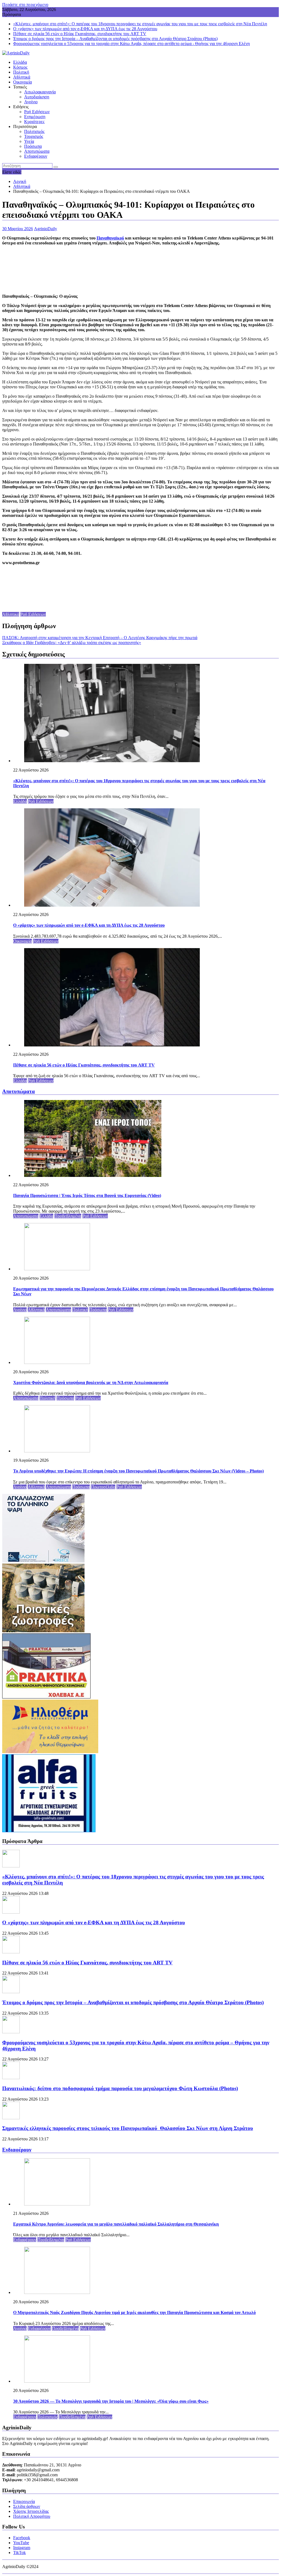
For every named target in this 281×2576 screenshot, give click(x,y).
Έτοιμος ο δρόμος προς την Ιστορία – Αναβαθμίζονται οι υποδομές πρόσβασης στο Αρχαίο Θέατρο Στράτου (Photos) (115, 39)
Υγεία (29, 141)
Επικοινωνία (24, 2501)
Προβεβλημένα (68, 1216)
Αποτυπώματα (37, 151)
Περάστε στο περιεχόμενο (25, 5)
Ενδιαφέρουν (36, 156)
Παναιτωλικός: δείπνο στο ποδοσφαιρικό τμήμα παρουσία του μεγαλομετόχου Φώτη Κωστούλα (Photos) (120, 2088)
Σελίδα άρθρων (27, 2506)
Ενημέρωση (35, 117)
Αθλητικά (22, 77)
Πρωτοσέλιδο (103, 1487)
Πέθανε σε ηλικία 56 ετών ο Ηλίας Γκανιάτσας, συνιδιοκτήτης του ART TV (80, 34)
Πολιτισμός (34, 131)
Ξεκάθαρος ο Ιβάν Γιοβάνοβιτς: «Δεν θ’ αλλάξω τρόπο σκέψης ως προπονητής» (72, 643)
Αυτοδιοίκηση (37, 97)
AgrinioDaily (46, 229)
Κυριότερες (34, 122)
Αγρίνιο (31, 102)
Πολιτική (21, 72)
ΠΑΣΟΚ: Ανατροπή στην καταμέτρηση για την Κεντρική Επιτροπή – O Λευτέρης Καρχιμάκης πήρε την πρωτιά (100, 638)
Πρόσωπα (33, 146)
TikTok (19, 2553)
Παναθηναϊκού (110, 238)
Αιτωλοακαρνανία (40, 92)
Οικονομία (23, 82)
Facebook (22, 2538)
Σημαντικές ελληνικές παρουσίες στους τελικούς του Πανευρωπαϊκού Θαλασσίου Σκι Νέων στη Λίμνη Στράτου (128, 2128)
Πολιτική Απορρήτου (32, 2516)
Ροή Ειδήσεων (37, 112)
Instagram (22, 2548)
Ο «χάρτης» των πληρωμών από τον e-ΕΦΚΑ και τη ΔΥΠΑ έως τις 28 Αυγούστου (85, 29)
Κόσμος (20, 67)
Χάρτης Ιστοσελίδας (31, 2511)
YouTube (21, 2543)
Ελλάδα (20, 62)
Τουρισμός (34, 136)
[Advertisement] (140, 269)
